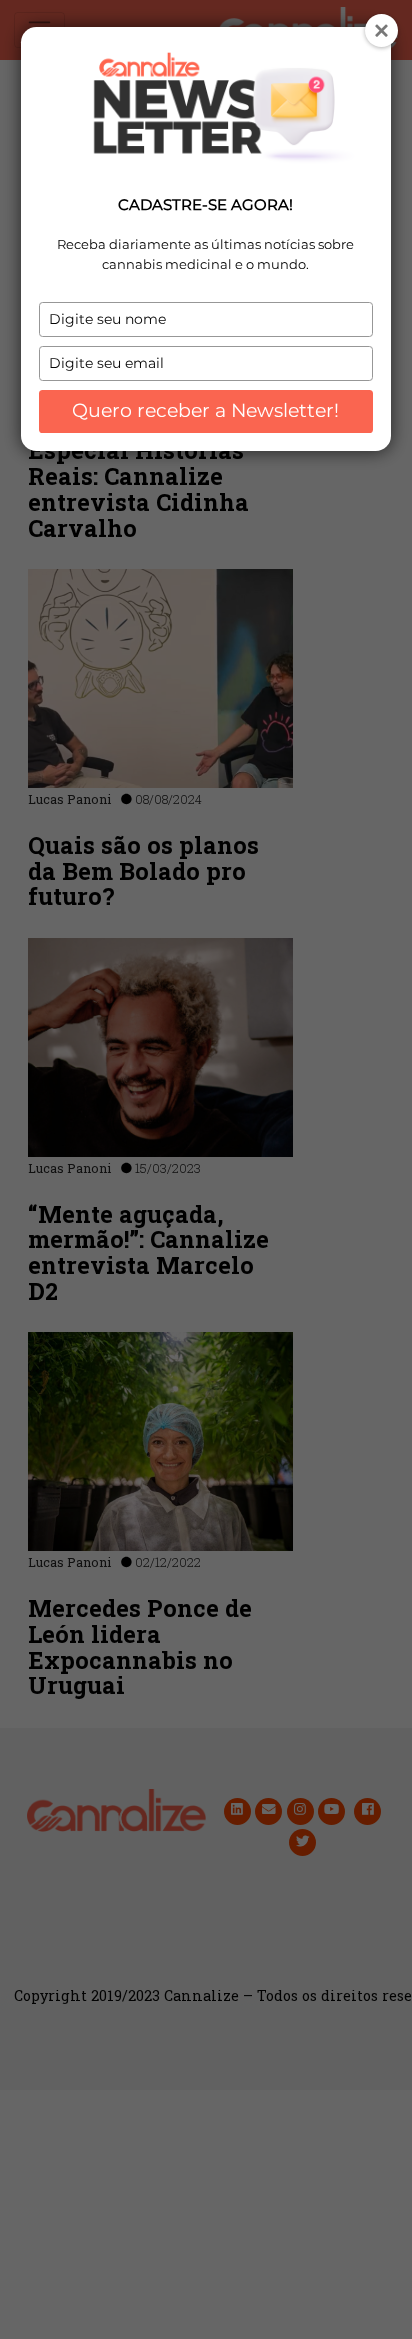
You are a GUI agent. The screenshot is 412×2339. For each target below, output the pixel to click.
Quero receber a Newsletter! (205, 410)
